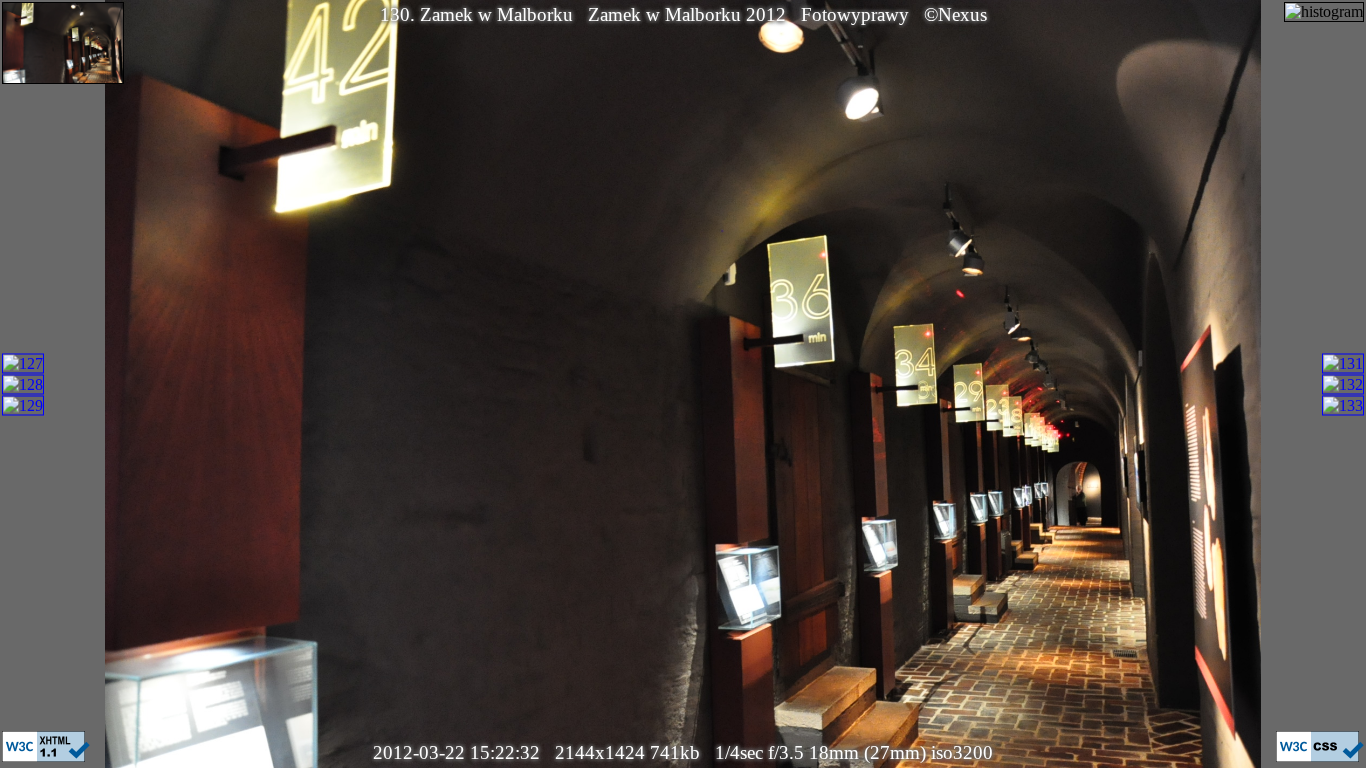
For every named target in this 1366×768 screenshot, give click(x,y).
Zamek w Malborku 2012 (687, 14)
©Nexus (955, 14)
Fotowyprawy (855, 14)
